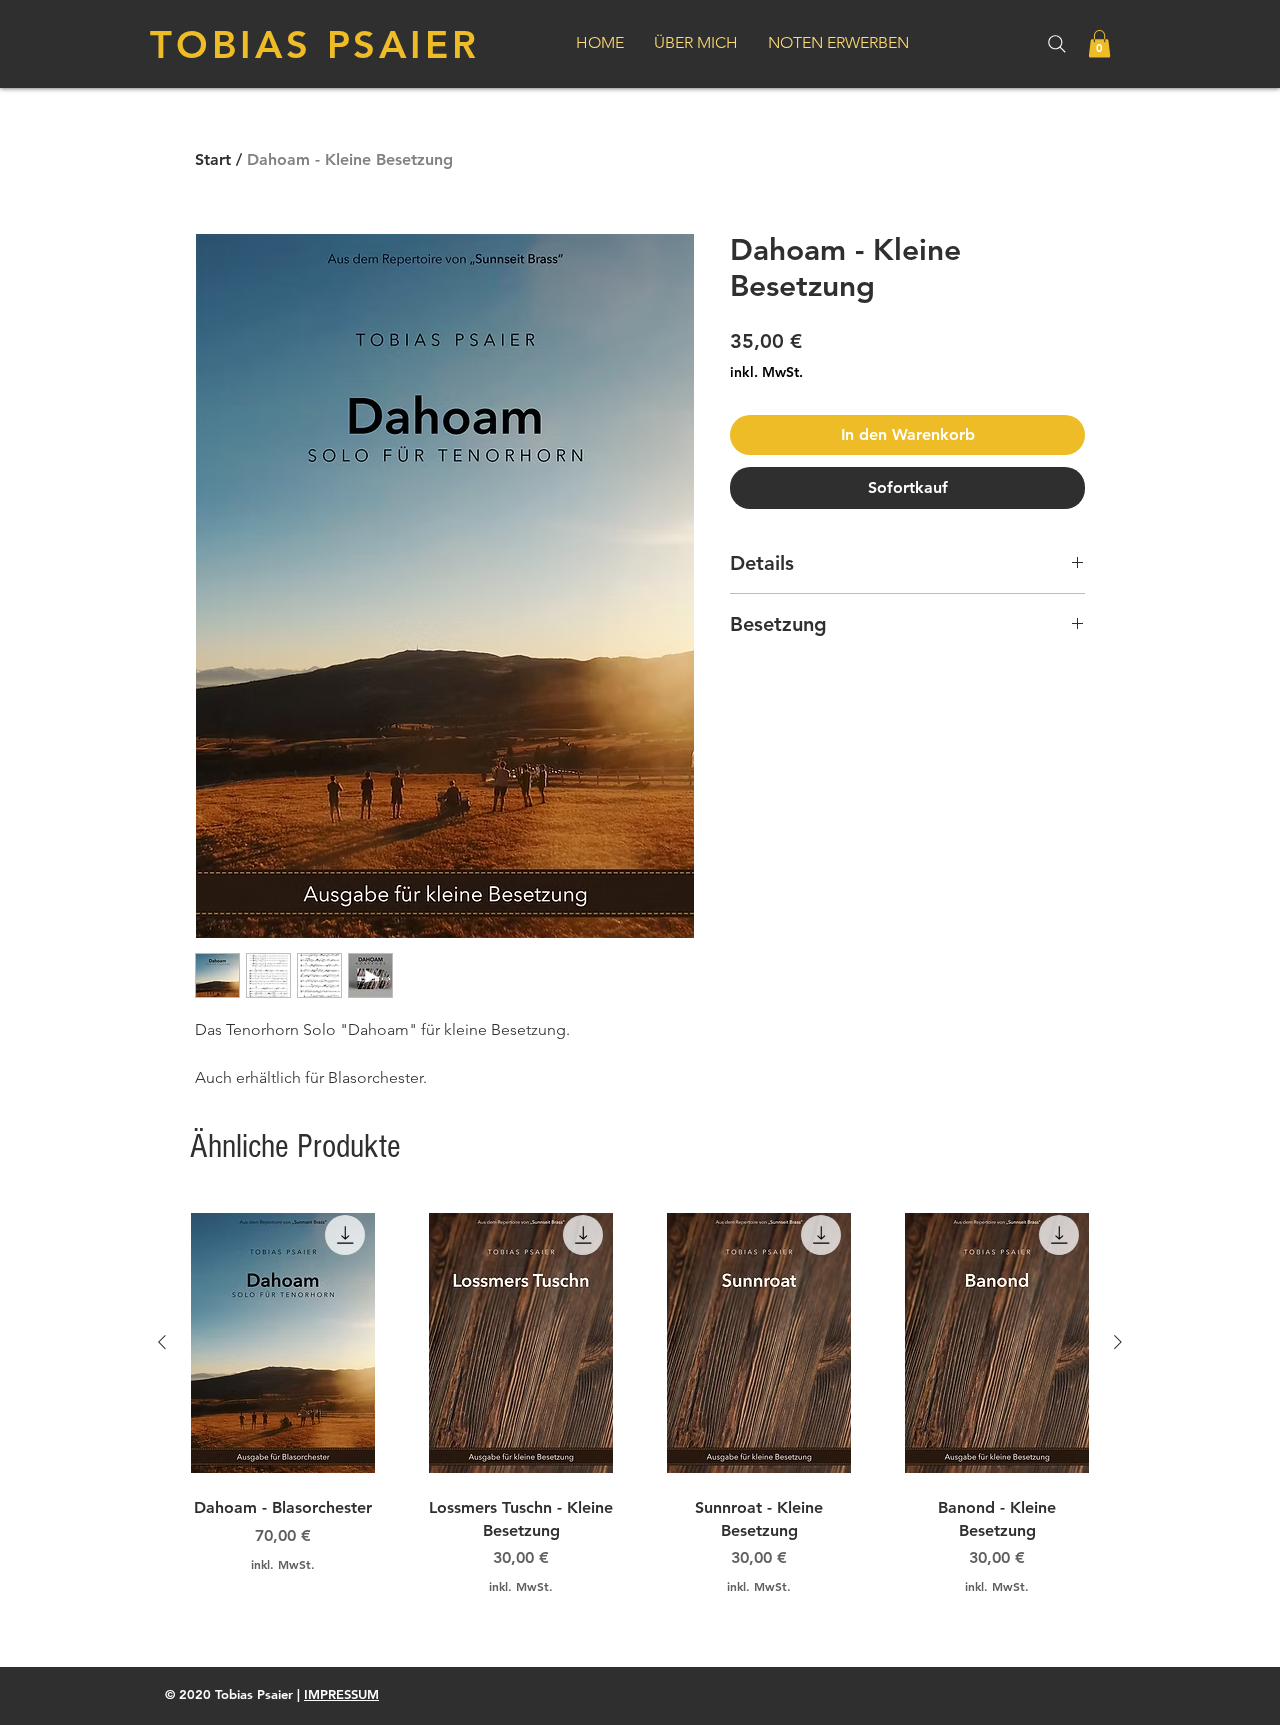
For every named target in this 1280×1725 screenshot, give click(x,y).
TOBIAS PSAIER (314, 44)
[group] (640, 1411)
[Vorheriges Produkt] (162, 1342)
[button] (1099, 43)
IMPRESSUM (341, 1694)
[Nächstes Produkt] (1118, 1342)
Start (213, 159)
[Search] (1057, 44)
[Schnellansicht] (283, 1343)
